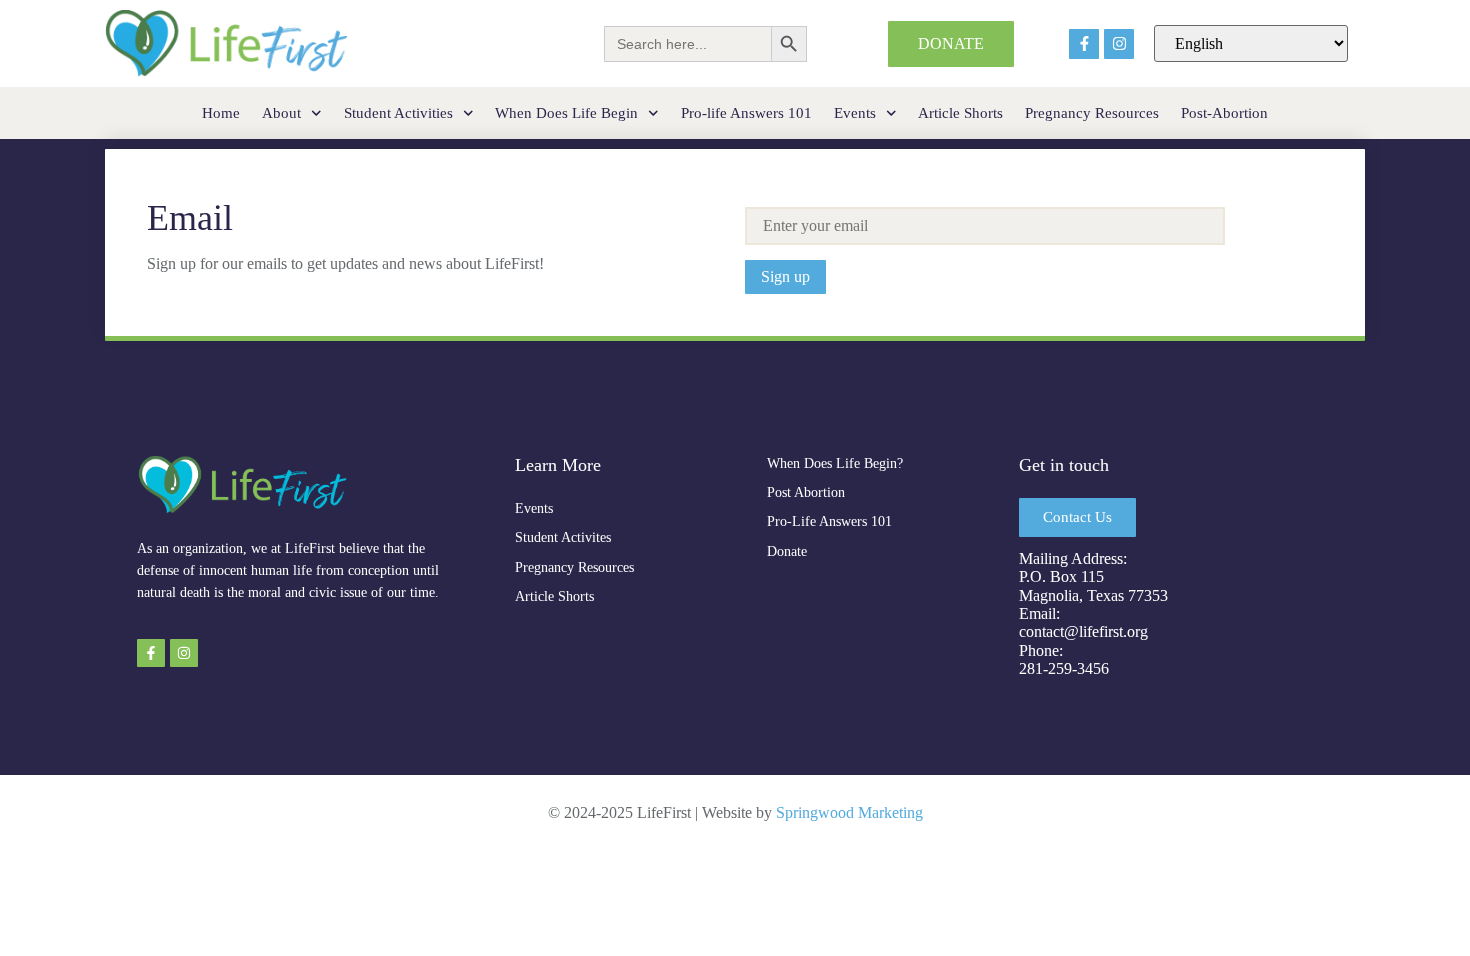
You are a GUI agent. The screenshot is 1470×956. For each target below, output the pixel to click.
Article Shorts (960, 113)
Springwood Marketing (849, 812)
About (281, 113)
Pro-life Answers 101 (746, 113)
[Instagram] (1119, 44)
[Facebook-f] (1084, 44)
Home (221, 113)
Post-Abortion (1224, 113)
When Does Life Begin (566, 113)
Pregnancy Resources (1092, 113)
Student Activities (398, 113)
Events (855, 113)
